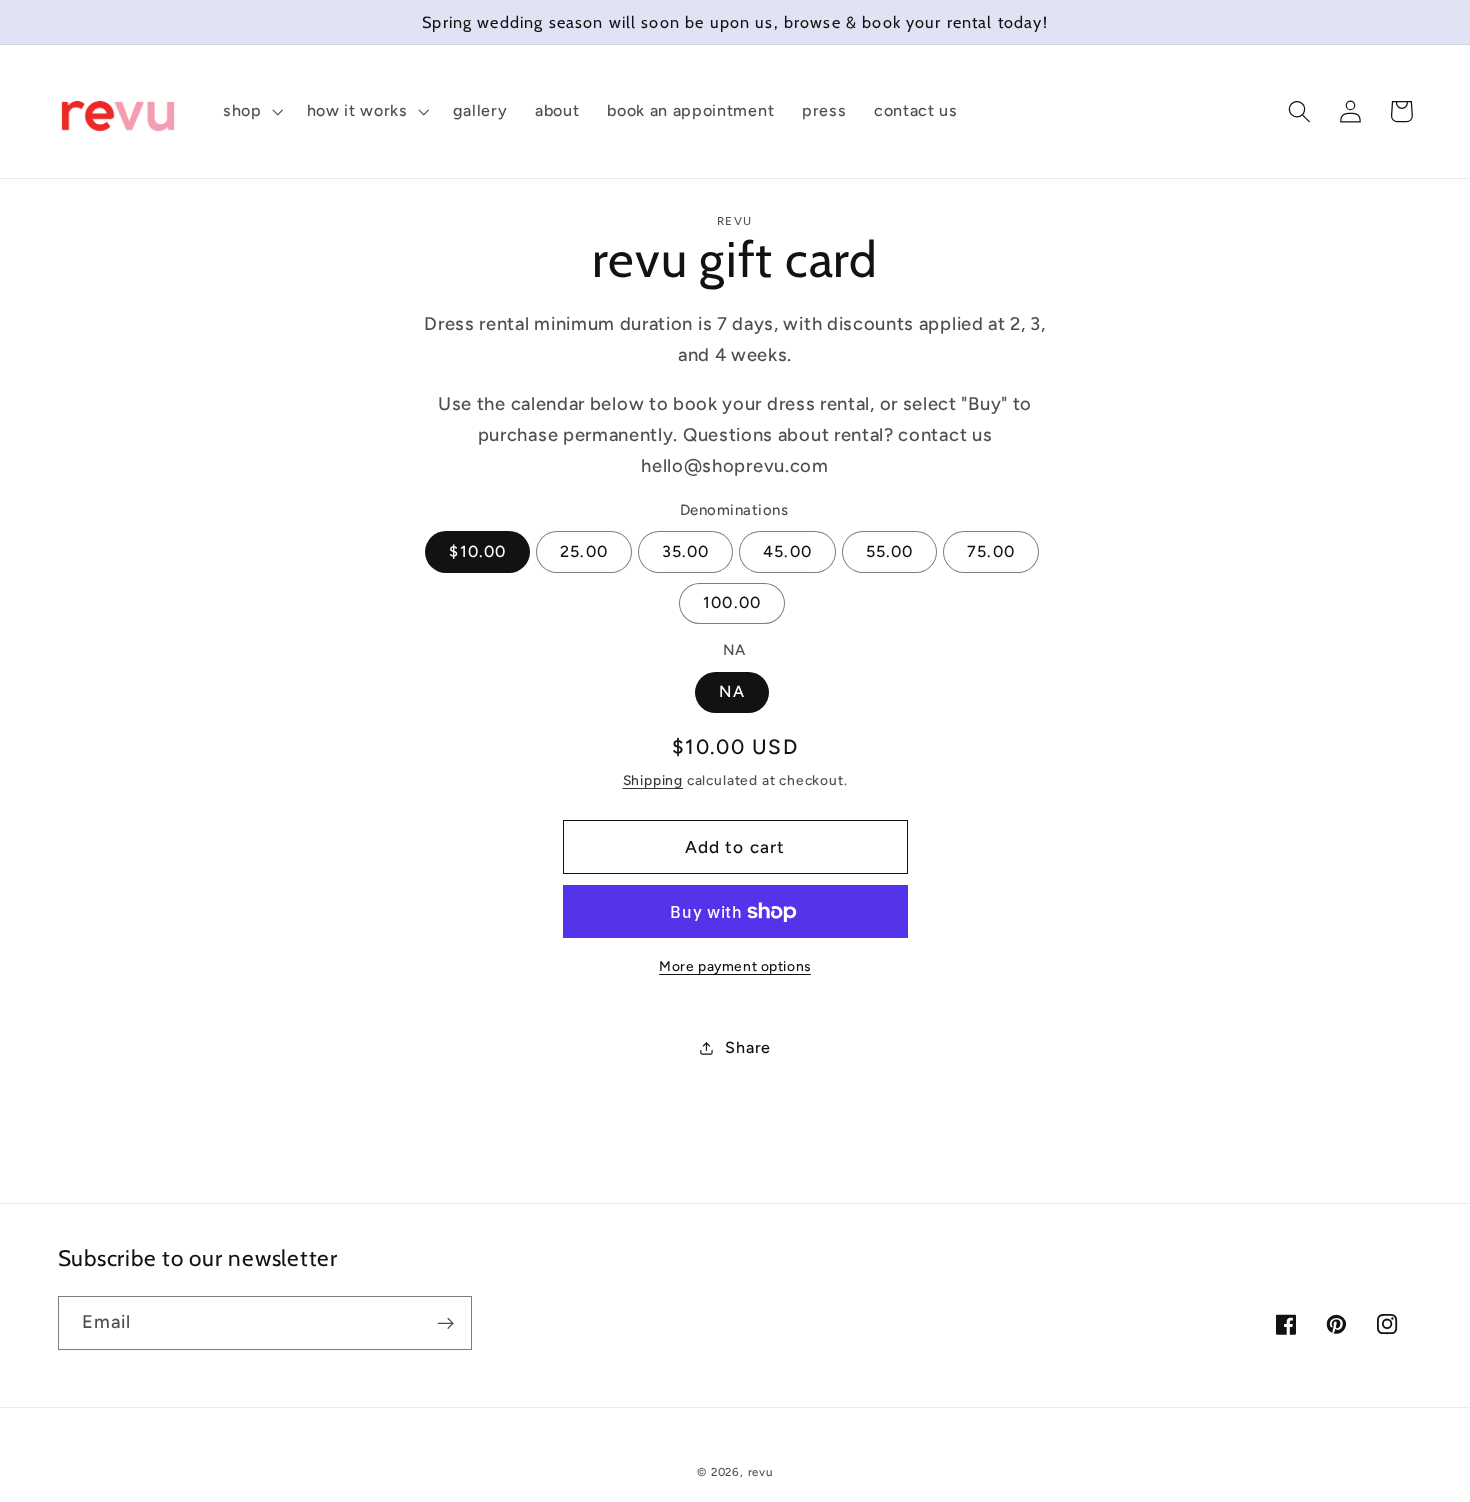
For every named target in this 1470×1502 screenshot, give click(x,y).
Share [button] (747, 1048)
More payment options (735, 966)
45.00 (787, 552)
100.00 (732, 603)
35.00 (686, 552)
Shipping (653, 781)
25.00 (584, 552)
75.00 (991, 552)
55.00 (890, 552)
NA (731, 692)
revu (760, 1472)
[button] (251, 112)
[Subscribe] (445, 1323)
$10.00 (477, 552)
